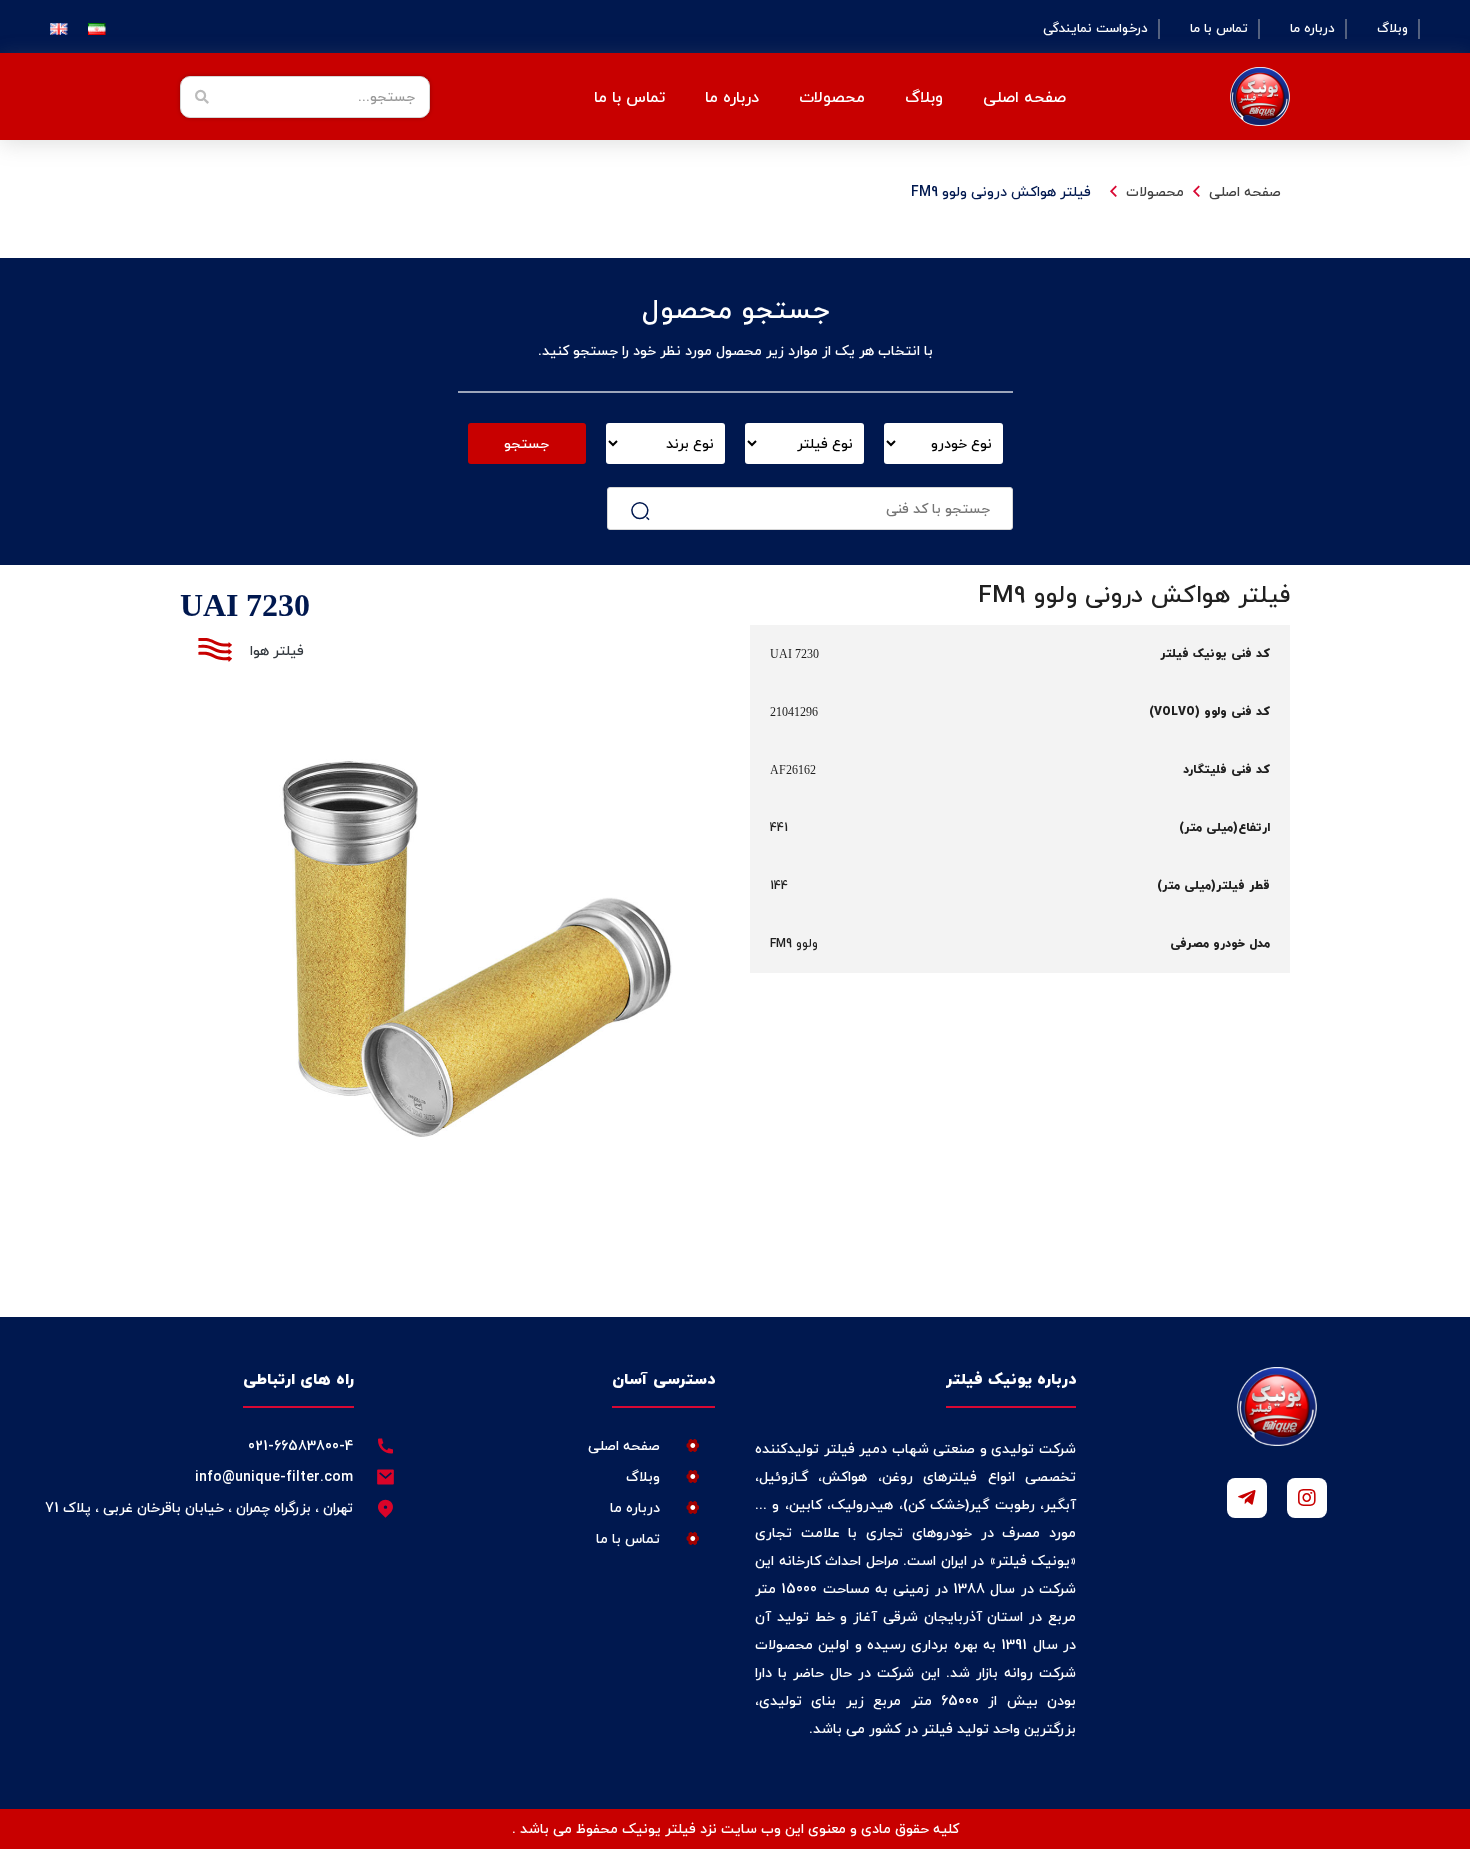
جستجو (526, 443)
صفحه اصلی (1024, 97)
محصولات (1155, 191)
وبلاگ (1392, 29)
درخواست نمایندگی (1095, 29)
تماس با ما (1219, 29)
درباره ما (1312, 29)
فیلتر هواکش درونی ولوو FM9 (1001, 191)
